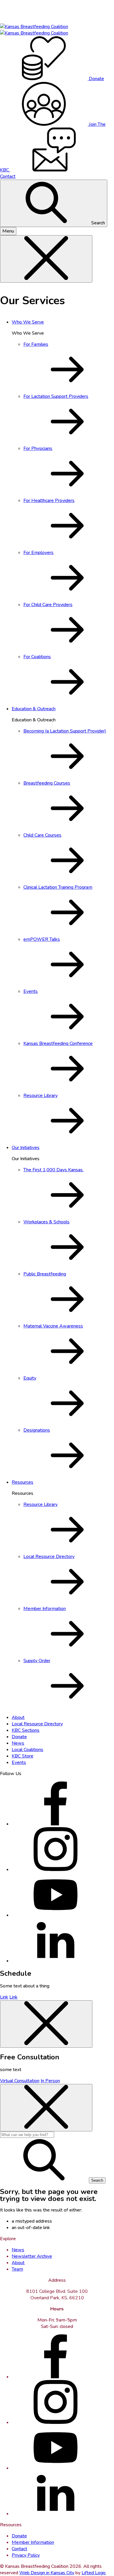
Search (97, 223)
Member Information (33, 2542)
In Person (50, 2081)
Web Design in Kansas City (47, 2573)
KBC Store (23, 1756)
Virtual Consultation (20, 2081)
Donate (19, 1737)
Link (4, 1997)
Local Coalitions (27, 1750)
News (18, 1743)
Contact (19, 2549)
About (18, 1717)
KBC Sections (26, 1730)
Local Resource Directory (37, 1724)
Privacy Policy (26, 2555)
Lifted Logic (94, 2573)
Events (19, 1762)
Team (17, 2269)
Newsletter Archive (32, 2256)
